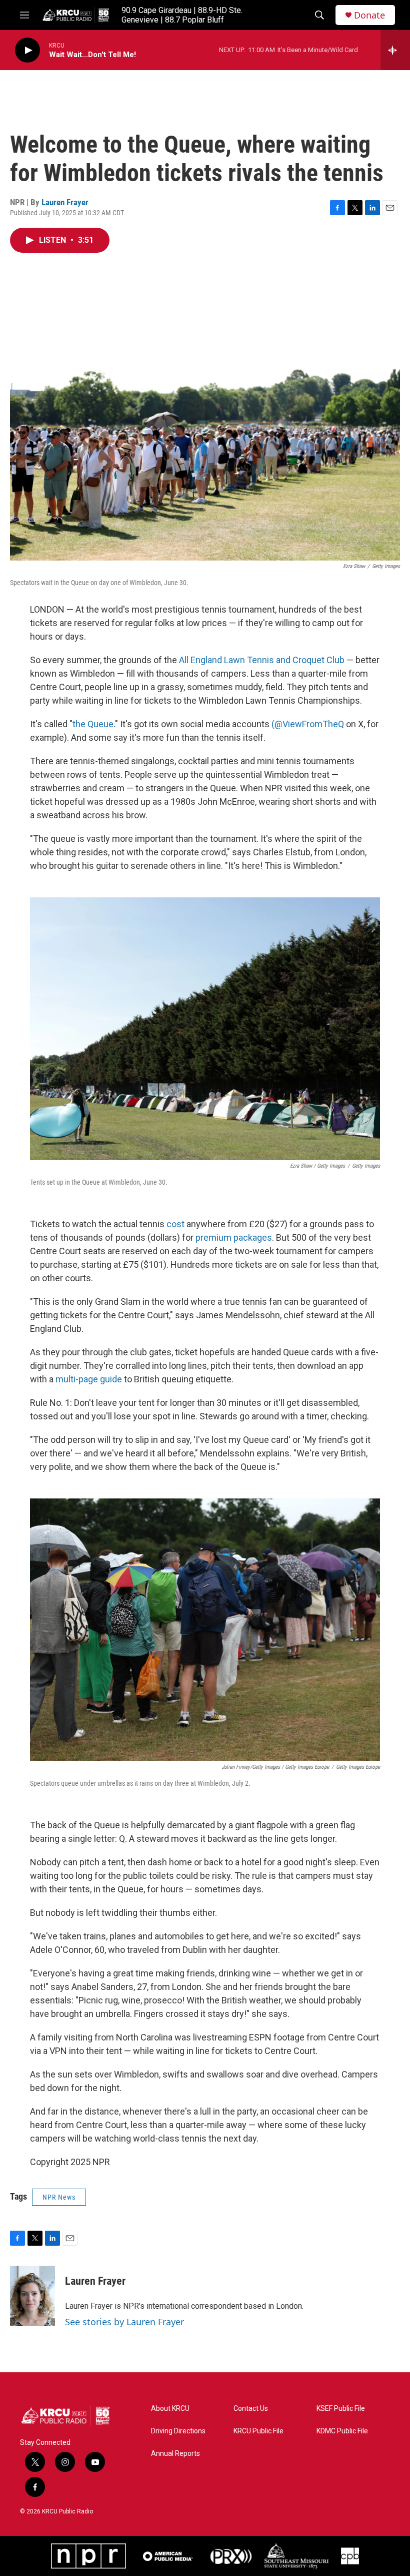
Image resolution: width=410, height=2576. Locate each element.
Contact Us (251, 2409)
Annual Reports (175, 2454)
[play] (27, 50)
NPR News (59, 2197)
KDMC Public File (342, 2431)
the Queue (93, 724)
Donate (369, 15)
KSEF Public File (341, 2409)
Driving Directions (178, 2431)
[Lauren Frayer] (32, 2296)
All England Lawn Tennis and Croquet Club (262, 660)
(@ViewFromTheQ (308, 724)
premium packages (234, 1237)
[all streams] (395, 50)
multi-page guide (89, 1379)
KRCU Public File (258, 2431)
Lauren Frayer (65, 202)
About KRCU (170, 2409)
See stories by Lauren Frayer (124, 2322)
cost (175, 1224)
